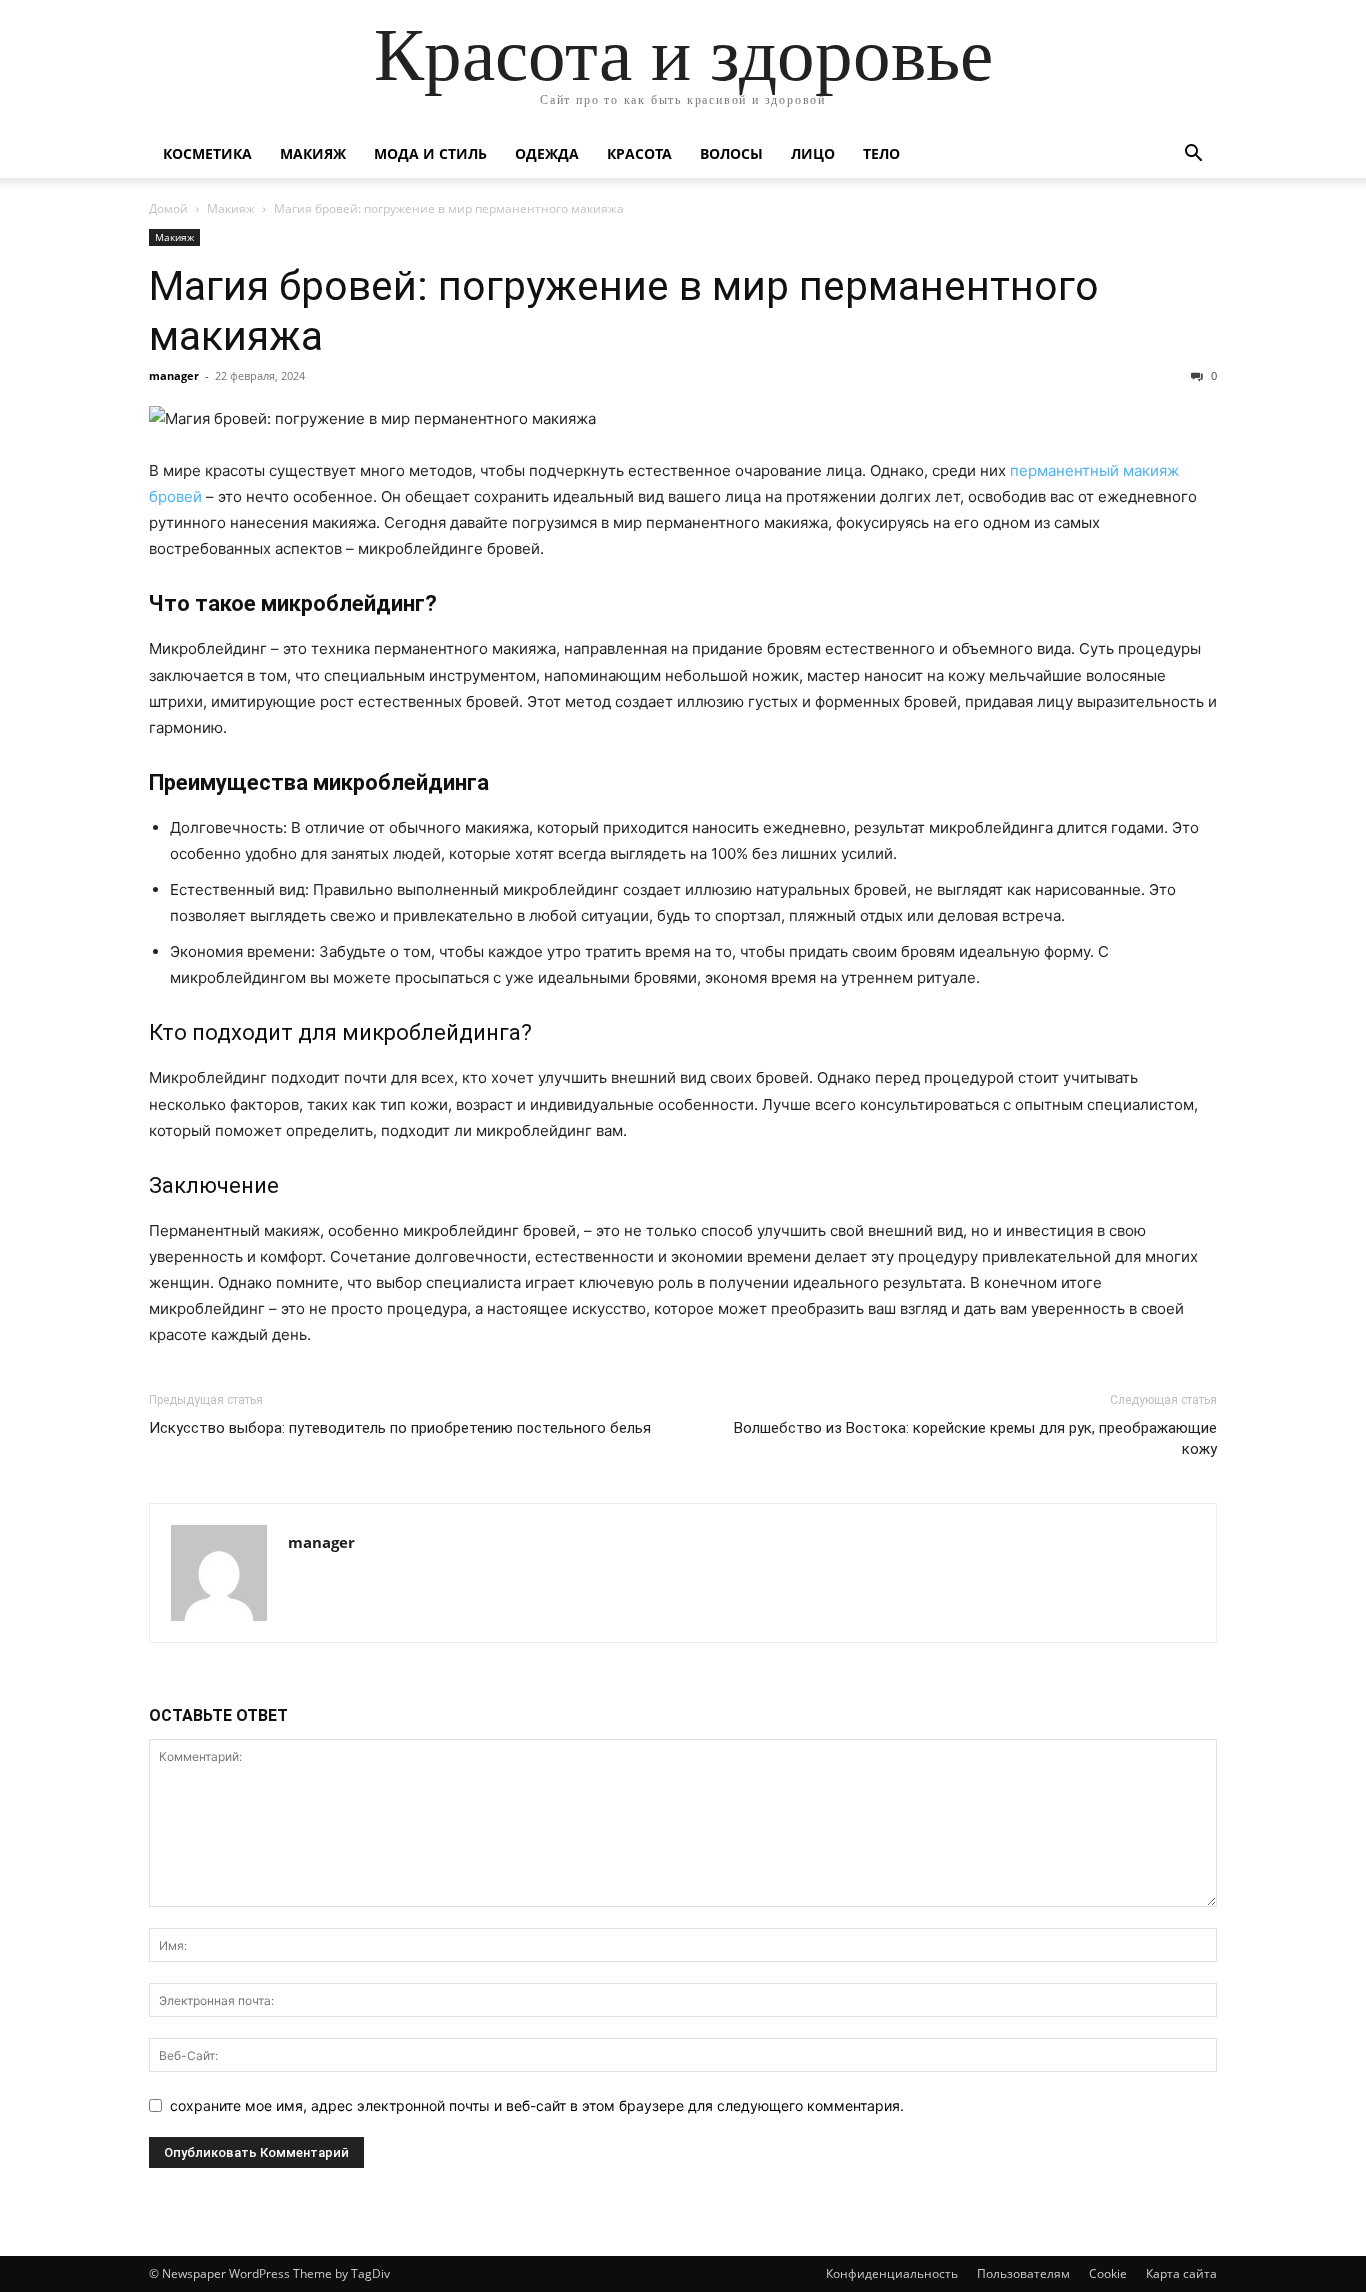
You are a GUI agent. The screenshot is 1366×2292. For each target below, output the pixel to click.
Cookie (1108, 2273)
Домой (168, 208)
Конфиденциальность (892, 2273)
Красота (639, 153)
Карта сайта (1181, 2273)
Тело (881, 153)
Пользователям (1023, 2273)
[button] (1193, 155)
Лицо (813, 153)
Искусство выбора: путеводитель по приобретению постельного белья (400, 1428)
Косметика (207, 153)
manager (174, 375)
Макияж (313, 153)
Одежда (547, 153)
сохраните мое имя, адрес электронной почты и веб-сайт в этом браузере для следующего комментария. (537, 2105)
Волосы (731, 153)
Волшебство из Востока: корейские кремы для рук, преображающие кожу (975, 1438)
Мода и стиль (430, 153)
